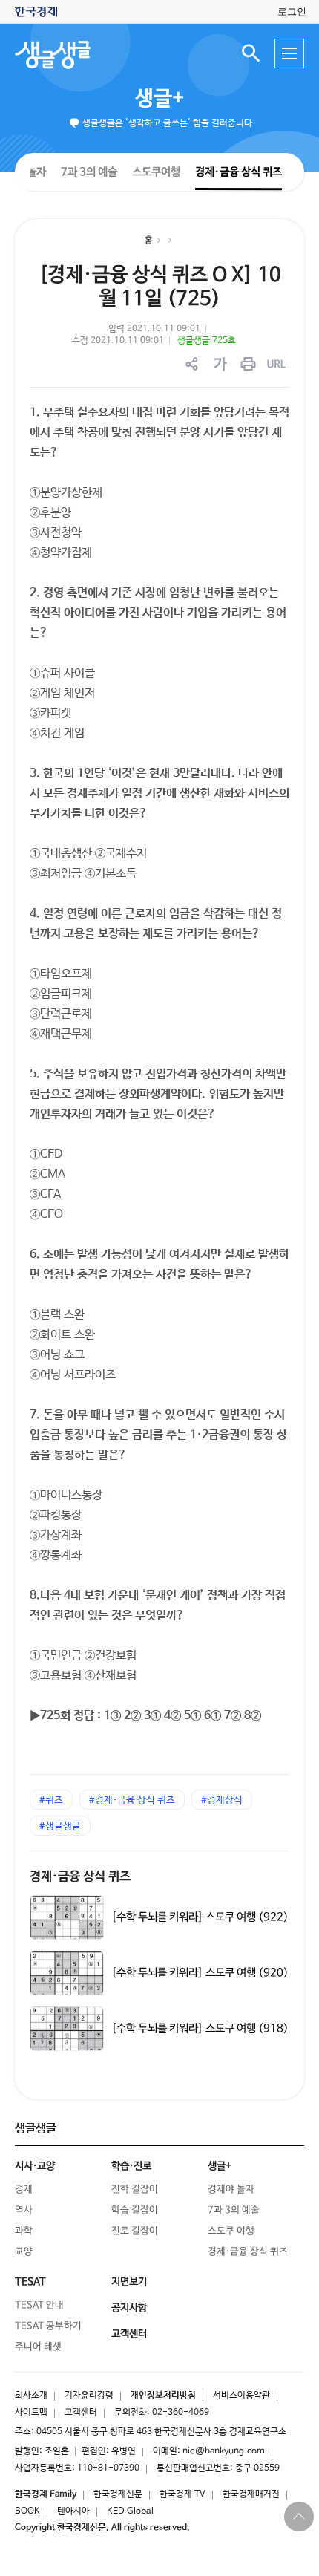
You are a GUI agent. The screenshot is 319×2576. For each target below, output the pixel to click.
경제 (24, 2189)
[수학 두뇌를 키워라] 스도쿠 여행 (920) (200, 1973)
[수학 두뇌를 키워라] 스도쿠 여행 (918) (200, 2028)
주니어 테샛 (38, 2347)
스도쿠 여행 (231, 2231)
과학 (24, 2231)
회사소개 (31, 2396)
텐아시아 (73, 2511)
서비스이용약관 (241, 2396)
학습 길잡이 (135, 2210)
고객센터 (81, 2413)
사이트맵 (31, 2413)
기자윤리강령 (89, 2396)
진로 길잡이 (135, 2231)
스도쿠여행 (156, 171)
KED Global (130, 2511)
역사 (24, 2210)
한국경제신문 (118, 2494)
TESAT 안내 (39, 2305)
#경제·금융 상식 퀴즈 (132, 1800)
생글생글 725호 (207, 341)
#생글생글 (60, 1826)
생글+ (159, 99)
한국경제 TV (182, 2494)
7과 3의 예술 (89, 171)
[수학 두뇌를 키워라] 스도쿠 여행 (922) (200, 1917)
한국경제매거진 (251, 2494)
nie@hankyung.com (224, 2451)
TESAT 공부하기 (48, 2326)
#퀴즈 (51, 1800)
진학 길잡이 (135, 2189)
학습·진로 (131, 2166)
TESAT (30, 2282)
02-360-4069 (181, 2413)
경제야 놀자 (231, 2189)
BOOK (27, 2511)
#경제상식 (222, 1800)
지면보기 (129, 2282)
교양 (24, 2252)
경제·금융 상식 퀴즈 (239, 172)
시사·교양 (35, 2166)
